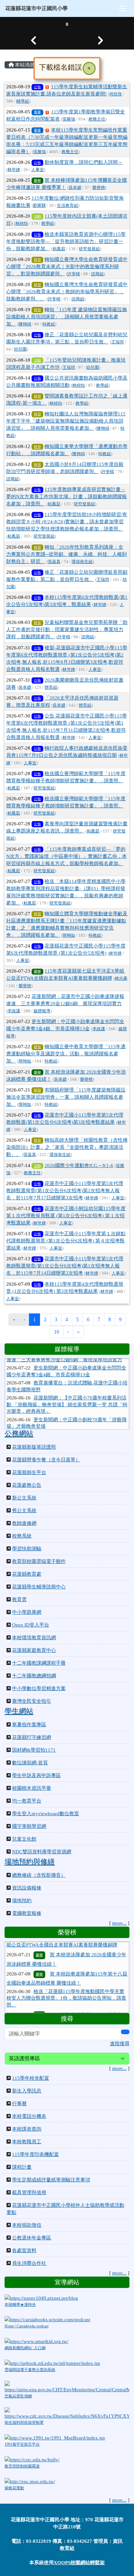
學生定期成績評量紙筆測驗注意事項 (51, 2180)
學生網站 (19, 1711)
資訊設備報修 (27, 1888)
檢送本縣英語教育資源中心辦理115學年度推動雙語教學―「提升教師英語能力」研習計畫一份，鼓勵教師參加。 (66, 241)
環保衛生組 (82, 562)
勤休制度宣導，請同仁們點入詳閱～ (84, 162)
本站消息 (24, 65)
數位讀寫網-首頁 (30, 1763)
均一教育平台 (27, 1801)
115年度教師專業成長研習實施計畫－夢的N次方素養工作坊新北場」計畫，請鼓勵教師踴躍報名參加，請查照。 (67, 497)
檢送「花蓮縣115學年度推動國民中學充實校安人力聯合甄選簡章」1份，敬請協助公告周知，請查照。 (66, 1979)
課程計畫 (22, 2167)
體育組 (51, 687)
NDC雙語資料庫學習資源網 (42, 1852)
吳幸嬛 (75, 188)
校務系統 (22, 1536)
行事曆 (19, 2104)
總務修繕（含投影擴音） (39, 1875)
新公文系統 (24, 1498)
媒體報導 (42, 1011)
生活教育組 (67, 206)
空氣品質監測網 (18, 2396)
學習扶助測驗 (27, 1549)
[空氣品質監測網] (67, 2387)
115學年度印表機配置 (35, 2154)
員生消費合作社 (29, 2263)
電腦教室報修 (27, 1913)
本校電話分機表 (29, 2116)
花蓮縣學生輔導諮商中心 (39, 1587)
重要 (37, 112)
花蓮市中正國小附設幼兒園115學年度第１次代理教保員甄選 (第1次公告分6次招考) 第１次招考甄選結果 (66, 1216)
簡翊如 (69, 935)
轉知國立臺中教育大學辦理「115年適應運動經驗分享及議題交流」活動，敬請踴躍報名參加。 (66, 1054)
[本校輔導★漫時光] (41, 2297)
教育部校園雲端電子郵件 (39, 1561)
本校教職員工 (27, 2142)
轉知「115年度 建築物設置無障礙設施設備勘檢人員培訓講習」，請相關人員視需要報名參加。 (67, 317)
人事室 (38, 170)
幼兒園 (20, 349)
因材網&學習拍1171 (34, 1750)
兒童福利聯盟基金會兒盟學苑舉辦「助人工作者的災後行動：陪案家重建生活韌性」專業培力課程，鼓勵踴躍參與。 (67, 630)
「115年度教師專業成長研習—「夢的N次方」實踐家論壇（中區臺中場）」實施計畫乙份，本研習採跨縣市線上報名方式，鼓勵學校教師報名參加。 (67, 856)
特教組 (49, 324)
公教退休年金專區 (32, 2238)
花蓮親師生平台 (29, 1472)
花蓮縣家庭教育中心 (34, 1650)
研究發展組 (89, 249)
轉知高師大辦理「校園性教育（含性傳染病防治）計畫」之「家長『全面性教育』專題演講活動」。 (67, 1147)
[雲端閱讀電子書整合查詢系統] (52, 2363)
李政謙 (14, 1011)
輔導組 (23, 101)
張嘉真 (54, 562)
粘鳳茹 (59, 249)
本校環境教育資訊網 (34, 1638)
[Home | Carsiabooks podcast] (47, 2319)
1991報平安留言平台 (22, 2444)
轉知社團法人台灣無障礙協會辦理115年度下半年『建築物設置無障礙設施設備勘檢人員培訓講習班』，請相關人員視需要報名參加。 (66, 421)
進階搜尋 (120, 2044)
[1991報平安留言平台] (55, 2438)
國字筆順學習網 (29, 1826)
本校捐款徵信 (27, 2225)
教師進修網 (24, 1523)
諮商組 (97, 274)
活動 (37, 216)
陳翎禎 (25, 324)
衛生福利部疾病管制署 (24, 2423)
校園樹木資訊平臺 (32, 1788)
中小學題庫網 (27, 1612)
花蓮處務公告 (27, 1485)
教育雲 (19, 1599)
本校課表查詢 (27, 2129)
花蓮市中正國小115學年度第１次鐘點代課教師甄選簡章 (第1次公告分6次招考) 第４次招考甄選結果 (66, 1241)
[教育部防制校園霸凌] (32, 2459)
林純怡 (22, 224)
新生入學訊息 (27, 2091)
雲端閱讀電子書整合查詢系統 (30, 2370)
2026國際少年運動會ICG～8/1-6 (79, 1165)
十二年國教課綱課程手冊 (39, 1663)
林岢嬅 (14, 170)
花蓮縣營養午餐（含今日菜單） (46, 1460)
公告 (37, 87)
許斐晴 (74, 274)
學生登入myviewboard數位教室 (46, 1814)
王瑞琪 (118, 342)
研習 (37, 260)
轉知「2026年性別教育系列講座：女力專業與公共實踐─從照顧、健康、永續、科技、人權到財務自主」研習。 (67, 554)
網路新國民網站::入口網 (25, 2348)
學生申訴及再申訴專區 (36, 1775)
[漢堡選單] (123, 8)
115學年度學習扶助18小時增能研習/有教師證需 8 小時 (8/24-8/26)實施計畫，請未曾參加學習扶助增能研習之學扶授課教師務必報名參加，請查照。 (67, 522)
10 (57, 1332)
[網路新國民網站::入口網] (36, 2341)
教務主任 (97, 119)
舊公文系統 (24, 1511)
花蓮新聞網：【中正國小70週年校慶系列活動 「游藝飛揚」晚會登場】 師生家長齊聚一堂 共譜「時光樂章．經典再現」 (67, 1389)
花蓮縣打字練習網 (32, 1737)
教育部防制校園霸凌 (22, 2466)
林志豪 (121, 978)
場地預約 (22, 1901)
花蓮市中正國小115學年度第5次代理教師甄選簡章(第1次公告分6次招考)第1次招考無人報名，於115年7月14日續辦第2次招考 (65, 1266)
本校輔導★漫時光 (20, 2305)
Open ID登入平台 (31, 1625)
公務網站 (19, 1434)
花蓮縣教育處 (27, 1574)
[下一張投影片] (100, 40)
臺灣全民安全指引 (32, 1701)
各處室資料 (24, 2250)
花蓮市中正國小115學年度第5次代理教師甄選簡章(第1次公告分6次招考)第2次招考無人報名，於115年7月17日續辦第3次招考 (65, 1191)
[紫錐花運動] (30, 2481)
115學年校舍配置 (31, 2078)
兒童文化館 (24, 1839)
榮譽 (37, 181)
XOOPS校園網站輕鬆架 (79, 2563)
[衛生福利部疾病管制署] (67, 2413)
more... (119, 1923)
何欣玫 (116, 94)
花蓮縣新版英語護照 (34, 1447)
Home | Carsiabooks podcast (27, 2326)
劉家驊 (40, 206)
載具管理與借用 (29, 2192)
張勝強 (69, 119)
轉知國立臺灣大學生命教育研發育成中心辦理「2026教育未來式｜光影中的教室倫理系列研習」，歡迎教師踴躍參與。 (67, 267)
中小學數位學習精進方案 (39, 1688)
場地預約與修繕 (30, 1862)
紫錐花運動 (14, 2488)
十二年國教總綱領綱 (34, 1676)
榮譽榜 (99, 188)
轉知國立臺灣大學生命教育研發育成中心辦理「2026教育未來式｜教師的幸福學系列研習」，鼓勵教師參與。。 (67, 292)
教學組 (48, 224)
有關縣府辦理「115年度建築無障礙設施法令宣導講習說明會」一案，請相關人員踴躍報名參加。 (66, 1097)
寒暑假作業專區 (29, 1725)
